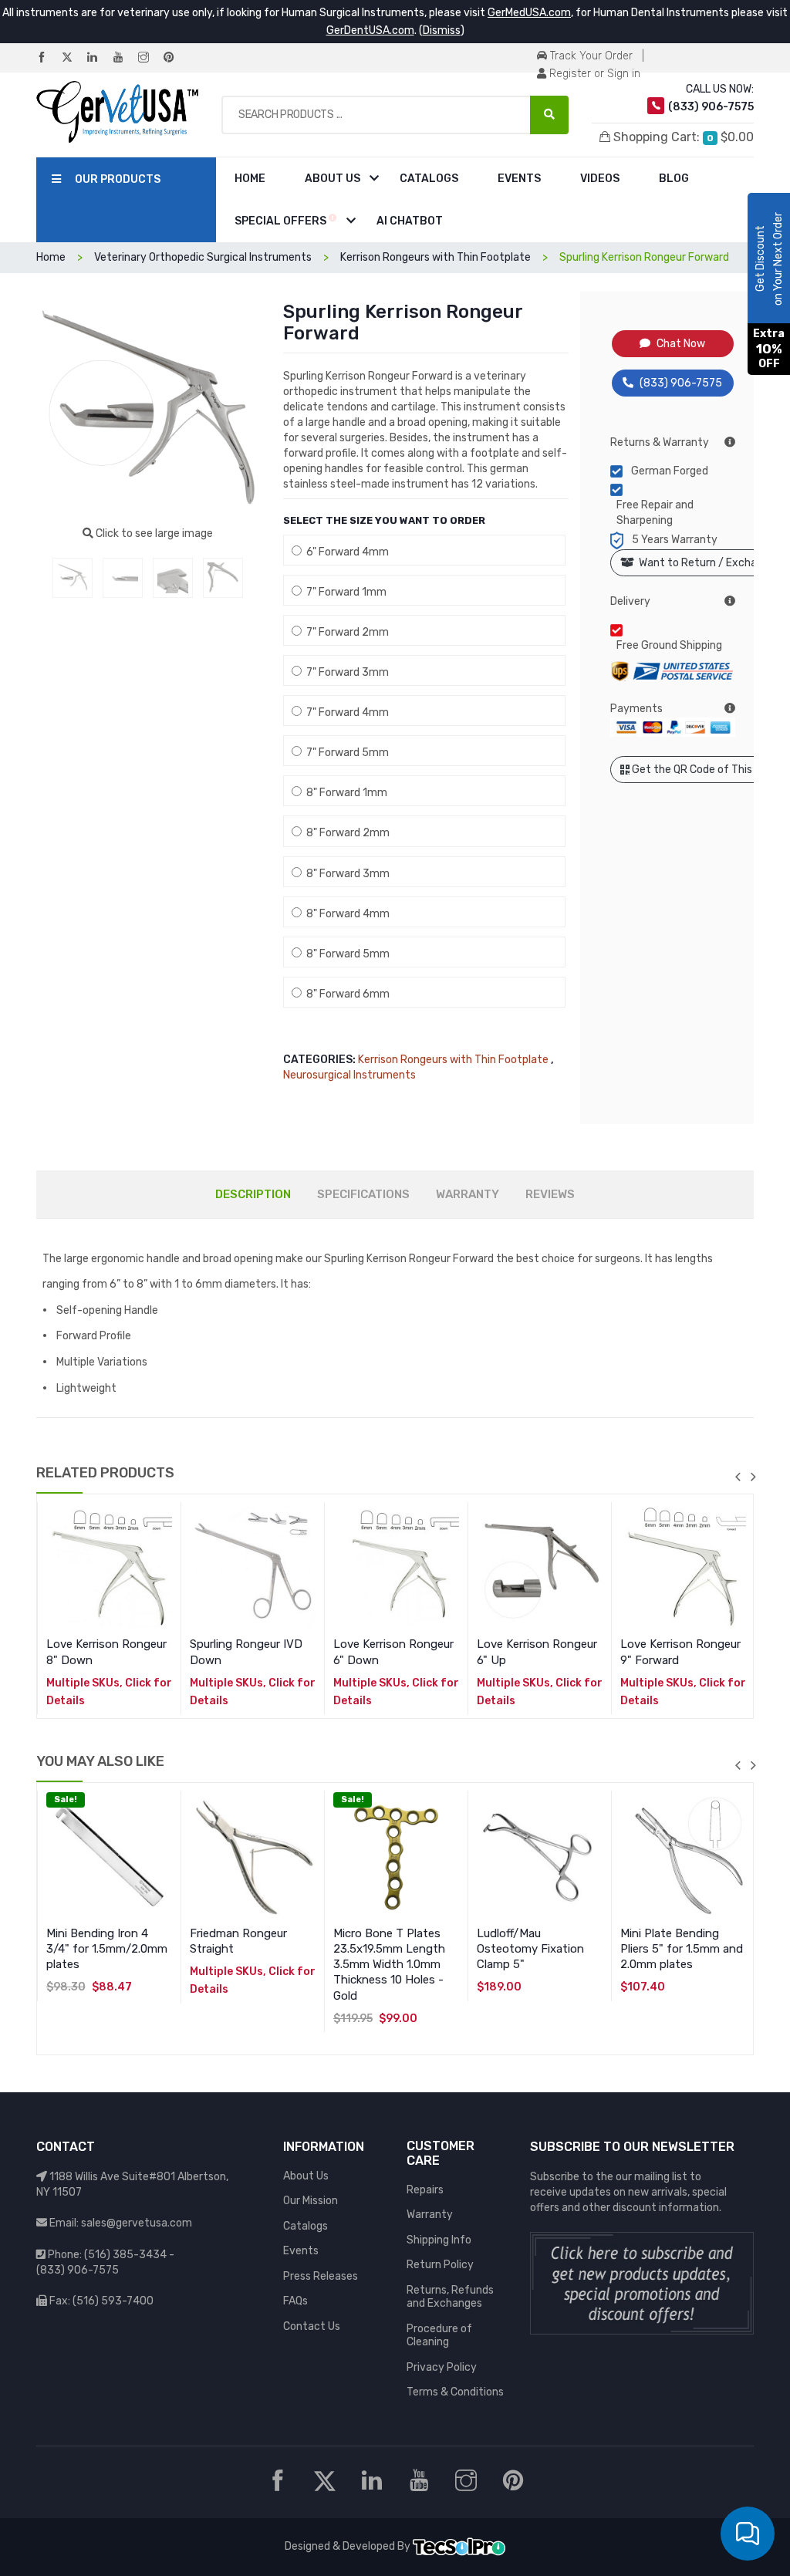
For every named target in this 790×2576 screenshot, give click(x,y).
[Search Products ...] (549, 115)
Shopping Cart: (682, 137)
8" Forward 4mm (346, 914)
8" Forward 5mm (346, 954)
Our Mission (311, 2201)
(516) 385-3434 (125, 2255)
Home (250, 179)
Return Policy (440, 2265)
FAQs (295, 2301)
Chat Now (681, 344)
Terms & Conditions (455, 2392)
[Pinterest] (175, 58)
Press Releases (321, 2276)
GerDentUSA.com (370, 30)
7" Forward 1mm (344, 592)
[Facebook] (48, 58)
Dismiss (442, 30)
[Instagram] (150, 58)
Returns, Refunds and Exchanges (450, 2297)
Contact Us (312, 2326)
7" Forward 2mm (345, 632)
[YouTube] (124, 58)
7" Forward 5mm (345, 753)
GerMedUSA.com (529, 13)
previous (738, 1477)
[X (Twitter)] (73, 58)
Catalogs (429, 179)
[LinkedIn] (99, 58)
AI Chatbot (410, 221)
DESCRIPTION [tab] (253, 1194)
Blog (674, 179)
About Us (333, 179)
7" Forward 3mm (345, 672)
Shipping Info (439, 2240)
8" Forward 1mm (344, 793)
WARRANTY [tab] (468, 1194)
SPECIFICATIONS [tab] (363, 1194)
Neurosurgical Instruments (349, 1075)
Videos (600, 179)
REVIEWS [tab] (550, 1194)
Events (519, 179)
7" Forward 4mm (345, 712)
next (753, 1477)
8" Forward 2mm (346, 833)
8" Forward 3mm (346, 874)
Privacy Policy (442, 2367)
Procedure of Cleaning (439, 2336)
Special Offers (282, 221)
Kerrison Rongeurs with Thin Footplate (453, 1060)
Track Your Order (590, 56)
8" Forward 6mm (346, 994)
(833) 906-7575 (681, 383)
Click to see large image (153, 533)
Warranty (430, 2215)
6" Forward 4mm (345, 552)
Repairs (425, 2190)
